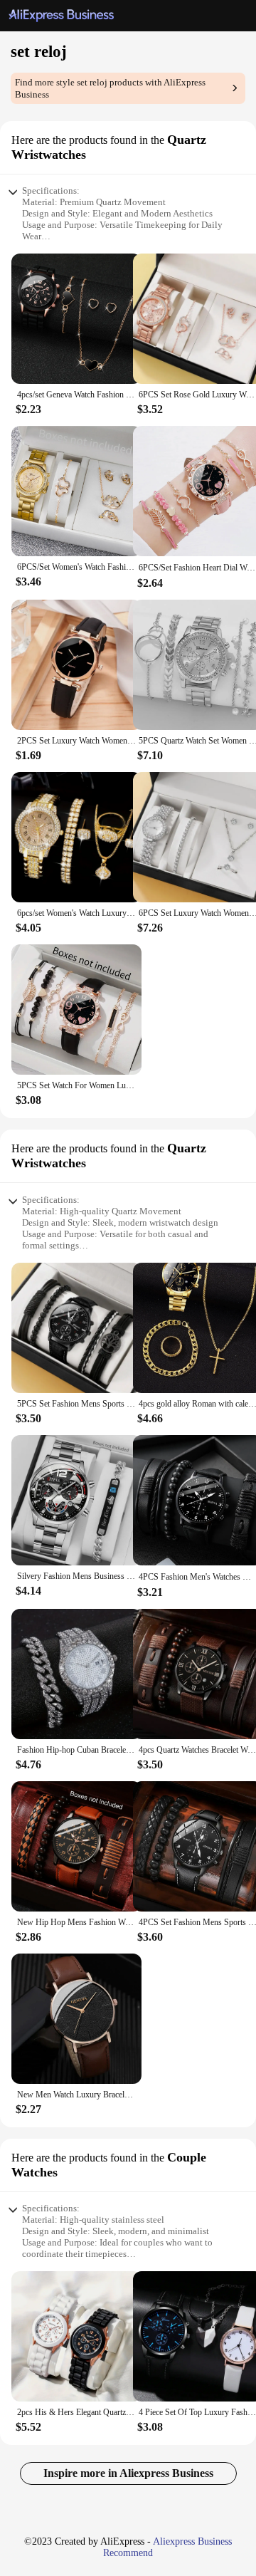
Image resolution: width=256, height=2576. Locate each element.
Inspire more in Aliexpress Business (128, 2473)
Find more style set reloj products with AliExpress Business (110, 88)
